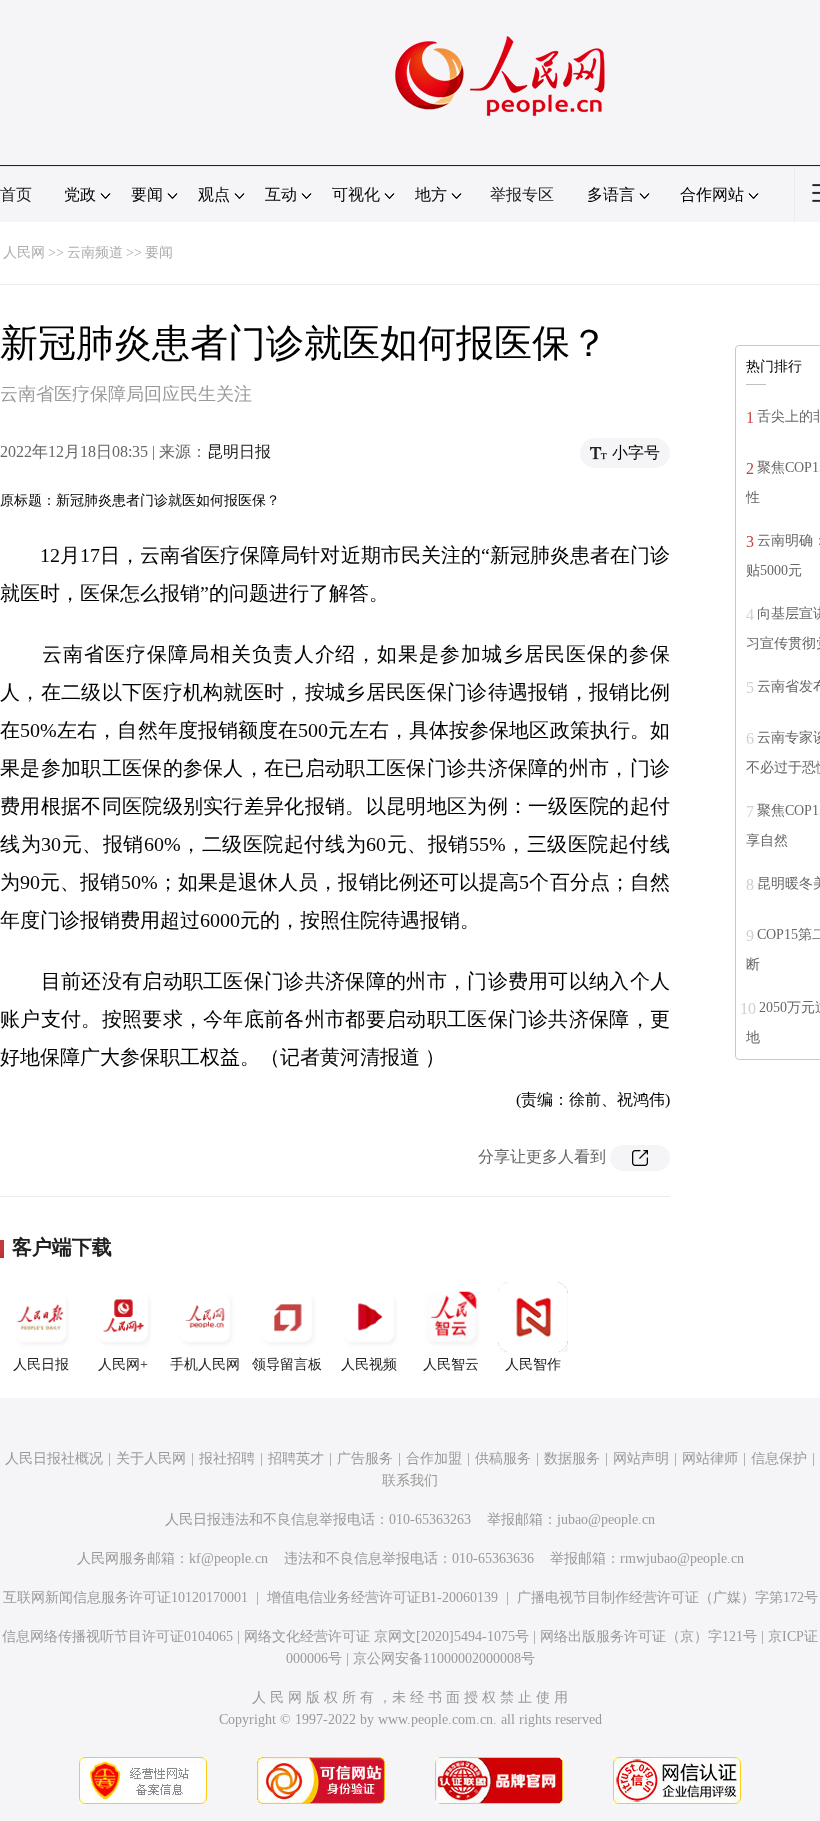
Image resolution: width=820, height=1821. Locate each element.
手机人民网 (205, 1364)
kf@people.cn (228, 1558)
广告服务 (365, 1458)
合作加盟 (434, 1458)
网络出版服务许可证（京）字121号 (648, 1636)
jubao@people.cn (606, 1519)
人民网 (24, 252)
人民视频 (369, 1364)
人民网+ (123, 1364)
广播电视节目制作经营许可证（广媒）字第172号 (667, 1597)
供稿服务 (503, 1458)
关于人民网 (151, 1458)
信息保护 (779, 1458)
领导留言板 (287, 1364)
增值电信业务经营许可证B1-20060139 (382, 1597)
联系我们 (410, 1480)
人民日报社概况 (54, 1458)
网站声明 (641, 1458)
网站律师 (710, 1458)
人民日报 (41, 1364)
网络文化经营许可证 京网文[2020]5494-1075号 (386, 1636)
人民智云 (451, 1364)
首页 (16, 194)
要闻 (159, 252)
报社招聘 (227, 1458)
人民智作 (533, 1364)
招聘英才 (296, 1458)
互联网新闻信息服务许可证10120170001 (125, 1597)
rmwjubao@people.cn (682, 1558)
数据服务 (572, 1458)
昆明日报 (239, 451)
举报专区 (522, 194)
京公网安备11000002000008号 (444, 1658)
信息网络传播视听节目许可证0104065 (117, 1636)
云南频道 (95, 252)
